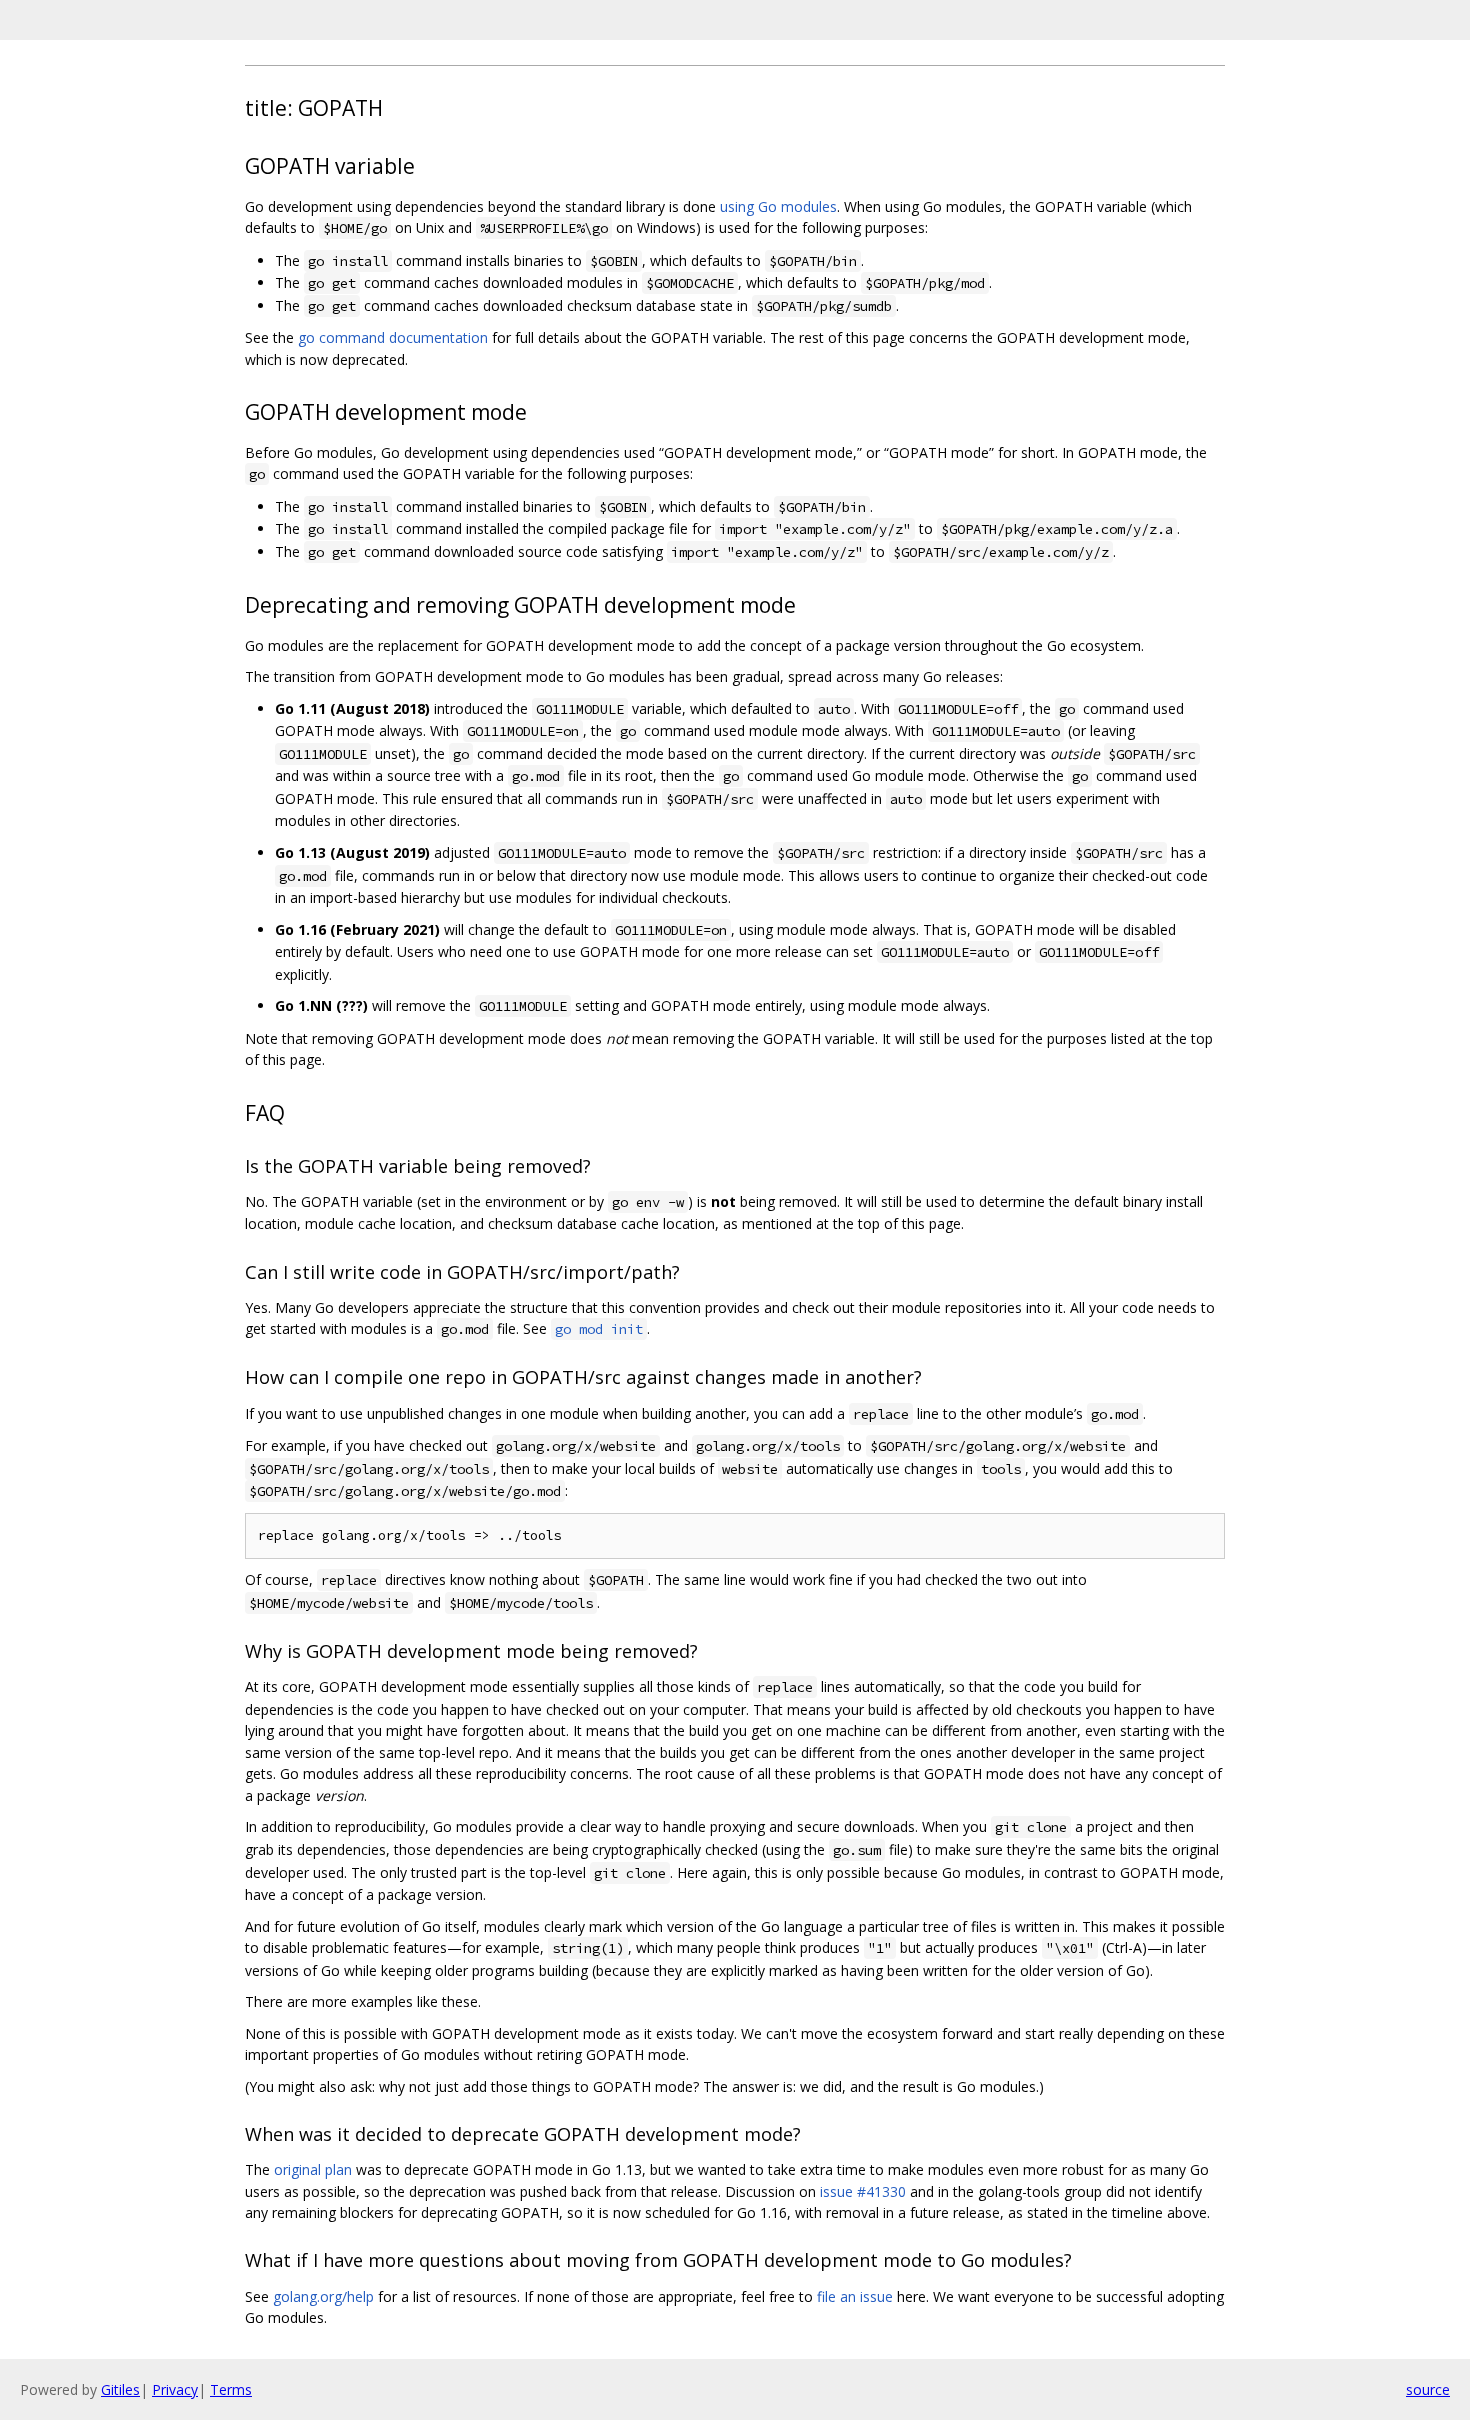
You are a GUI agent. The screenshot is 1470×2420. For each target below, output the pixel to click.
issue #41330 (863, 2191)
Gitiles (120, 2389)
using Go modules (778, 206)
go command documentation (393, 337)
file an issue (855, 2296)
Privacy (175, 2389)
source (1428, 2389)
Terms (231, 2389)
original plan (313, 2169)
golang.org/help (323, 2296)
